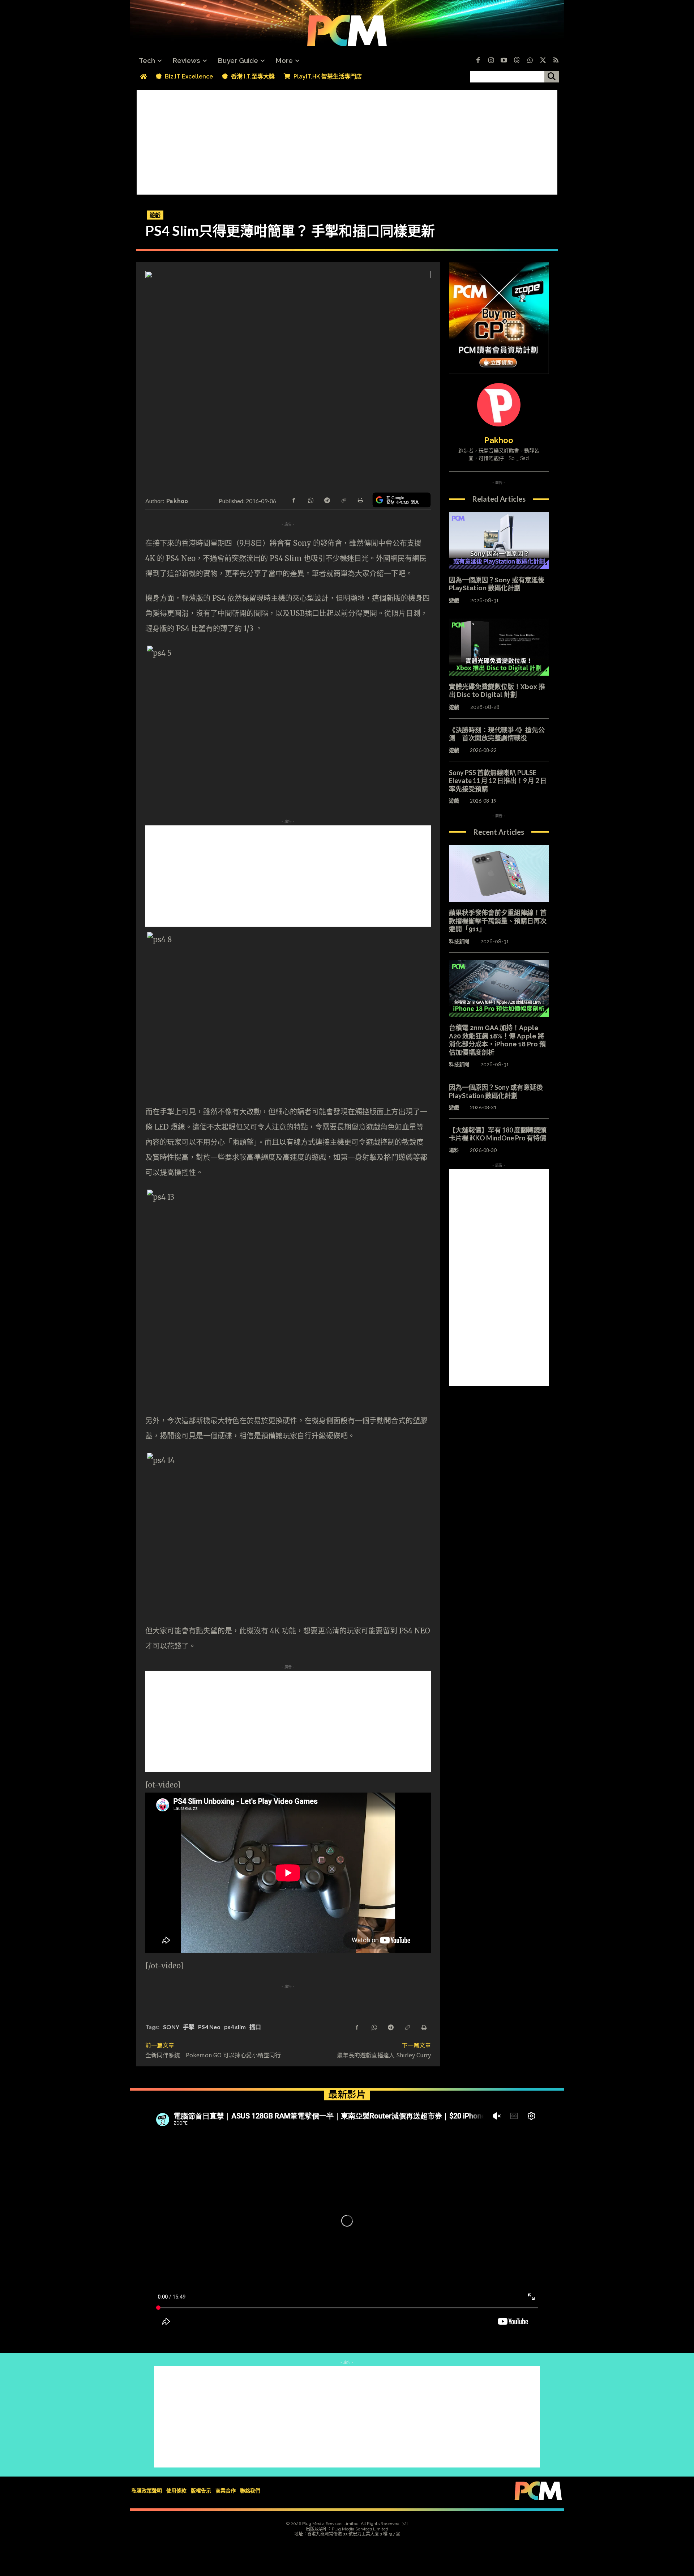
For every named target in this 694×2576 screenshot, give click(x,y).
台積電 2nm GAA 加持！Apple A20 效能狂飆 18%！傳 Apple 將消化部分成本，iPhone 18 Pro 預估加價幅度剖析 (497, 1040)
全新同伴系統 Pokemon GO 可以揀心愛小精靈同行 (213, 2055)
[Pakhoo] (499, 405)
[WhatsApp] (310, 500)
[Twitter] (543, 61)
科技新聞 (459, 941)
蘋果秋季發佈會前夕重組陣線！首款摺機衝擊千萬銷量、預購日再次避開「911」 (498, 921)
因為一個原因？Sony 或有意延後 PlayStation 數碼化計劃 (497, 584)
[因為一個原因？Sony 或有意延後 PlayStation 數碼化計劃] (499, 540)
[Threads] (517, 61)
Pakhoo (177, 501)
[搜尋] (552, 77)
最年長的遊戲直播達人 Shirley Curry (384, 2055)
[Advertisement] (347, 140)
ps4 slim (235, 2027)
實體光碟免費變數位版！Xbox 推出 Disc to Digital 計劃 (497, 691)
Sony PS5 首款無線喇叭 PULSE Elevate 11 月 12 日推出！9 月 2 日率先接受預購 (498, 781)
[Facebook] (478, 61)
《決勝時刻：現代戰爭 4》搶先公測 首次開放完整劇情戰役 (497, 734)
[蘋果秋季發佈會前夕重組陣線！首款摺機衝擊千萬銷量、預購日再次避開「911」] (499, 873)
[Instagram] (491, 61)
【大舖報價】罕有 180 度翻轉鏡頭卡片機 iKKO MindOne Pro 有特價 (498, 1134)
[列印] (360, 500)
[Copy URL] (343, 500)
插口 (255, 2027)
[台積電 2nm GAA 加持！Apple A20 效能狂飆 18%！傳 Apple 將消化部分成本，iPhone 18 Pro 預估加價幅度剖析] (499, 989)
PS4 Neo (209, 2027)
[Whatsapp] (530, 61)
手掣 (189, 2027)
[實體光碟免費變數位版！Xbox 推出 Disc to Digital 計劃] (499, 647)
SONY (171, 2027)
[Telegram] (327, 500)
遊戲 (155, 215)
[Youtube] (504, 61)
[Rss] (556, 61)
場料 (454, 1150)
